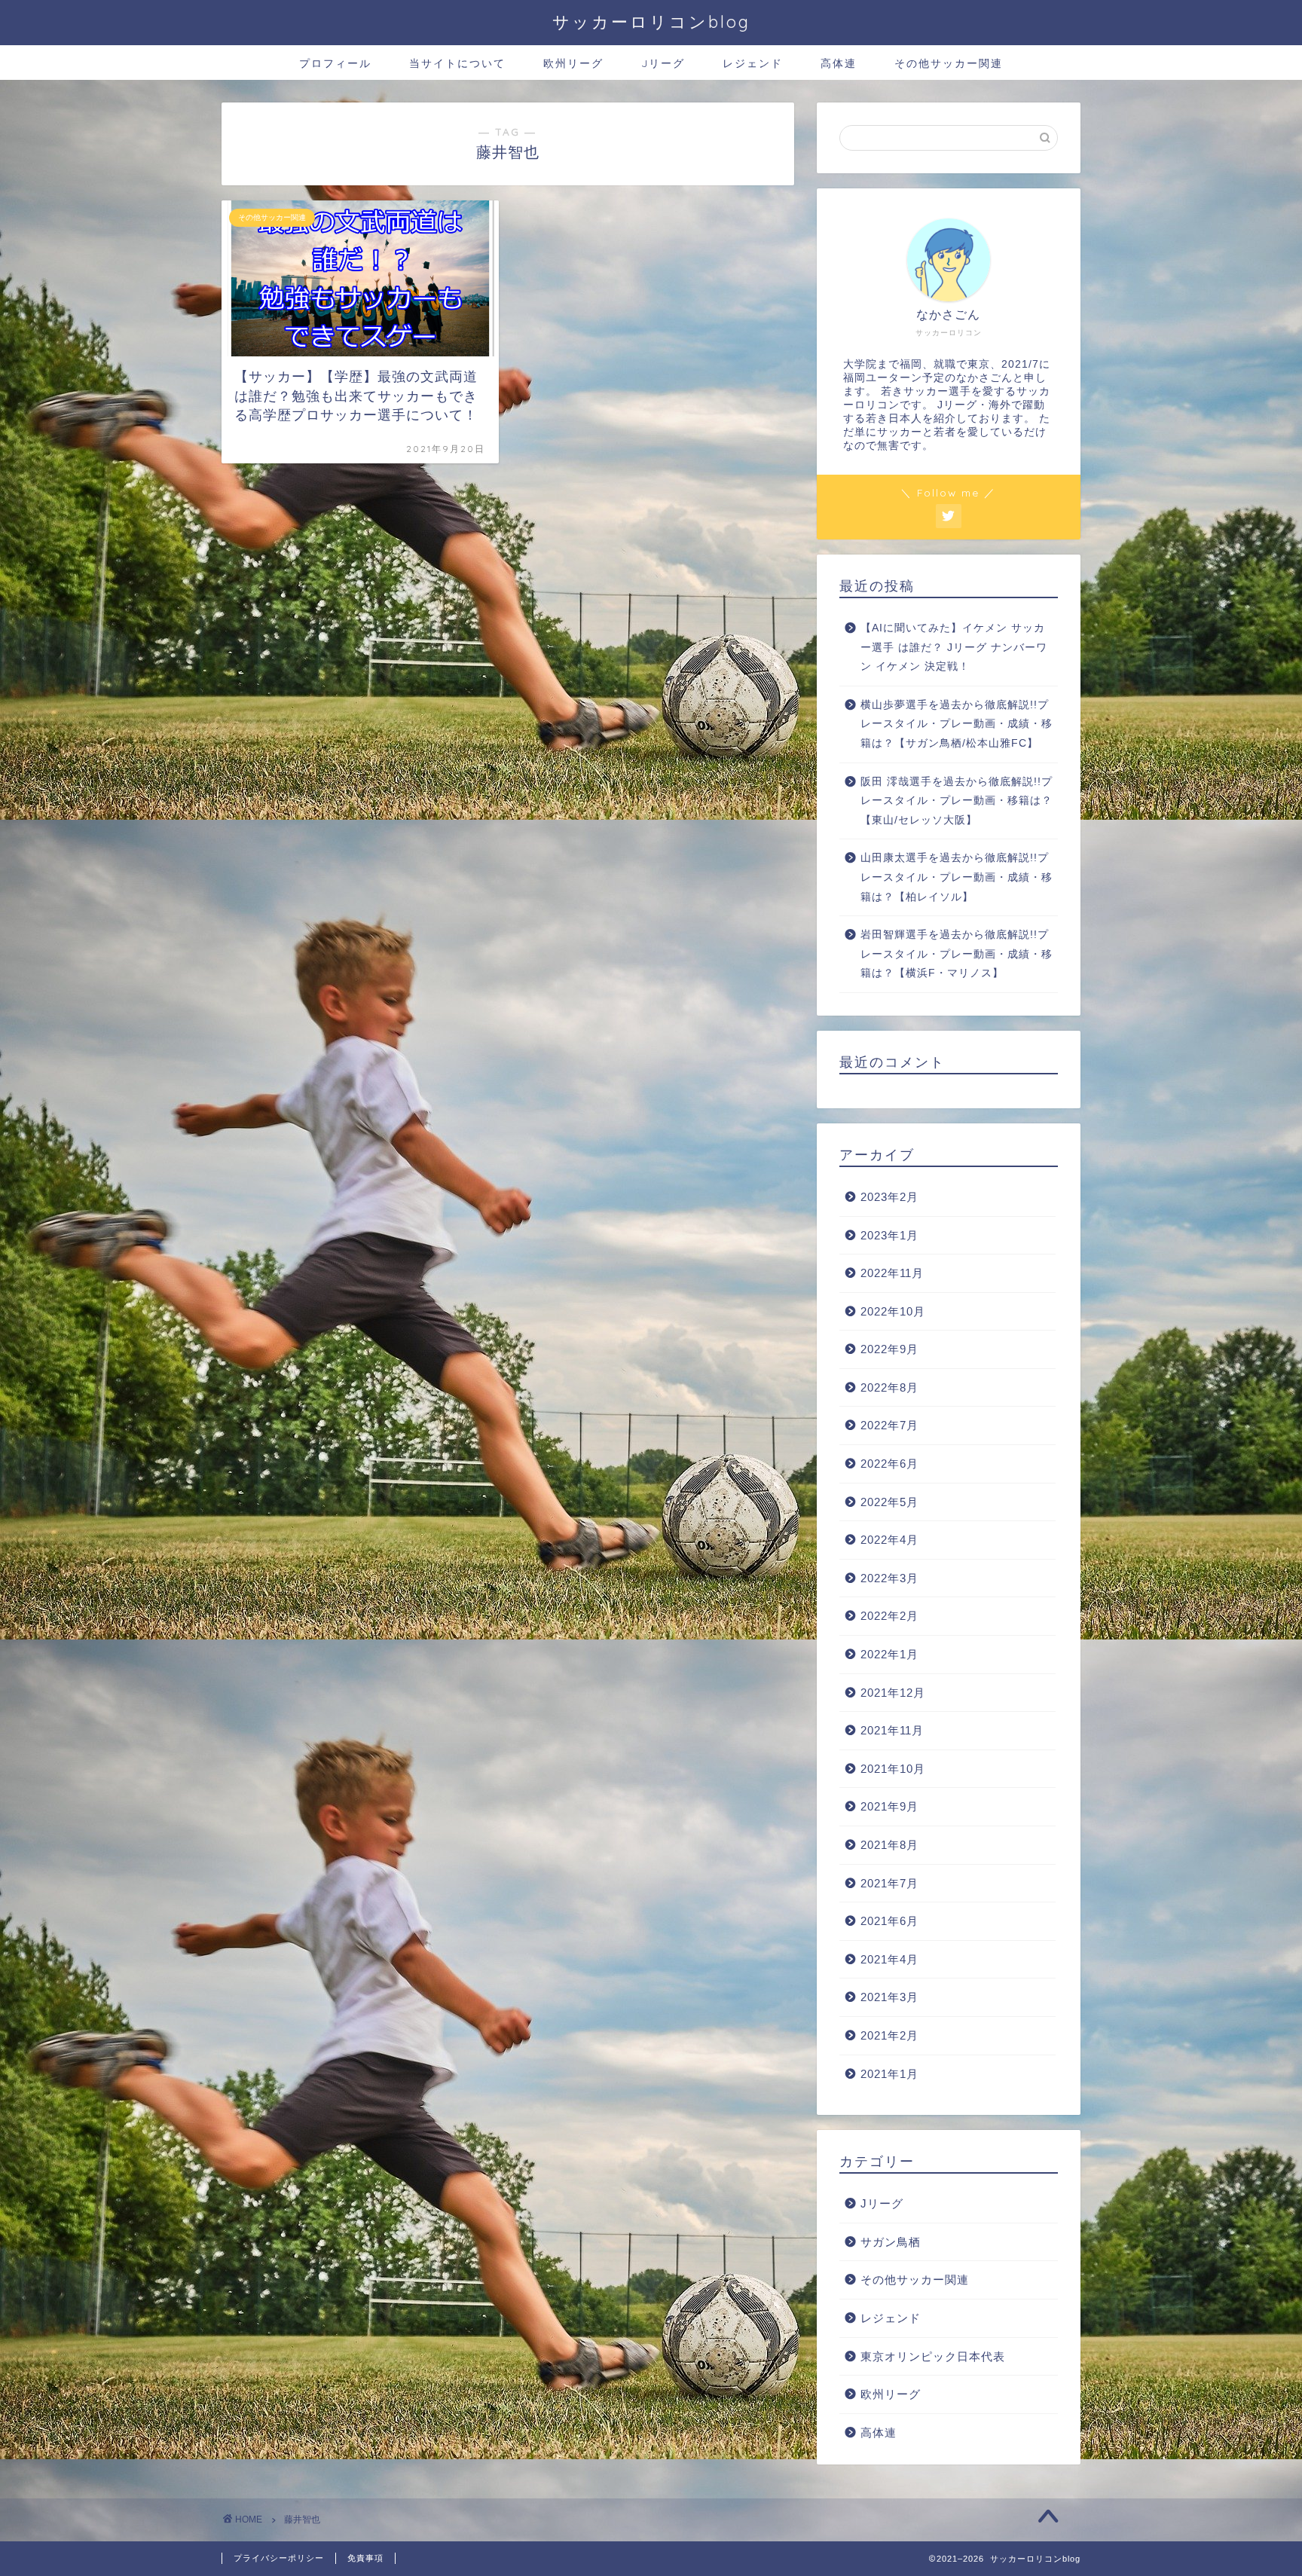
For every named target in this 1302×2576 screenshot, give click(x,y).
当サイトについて (457, 63)
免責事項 (365, 2558)
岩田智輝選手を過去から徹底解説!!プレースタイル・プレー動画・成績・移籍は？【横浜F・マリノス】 (957, 954)
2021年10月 (893, 1769)
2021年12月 (893, 1693)
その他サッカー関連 (949, 63)
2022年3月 (889, 1578)
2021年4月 (889, 1959)
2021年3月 (889, 1997)
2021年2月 (889, 2035)
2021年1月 (889, 2074)
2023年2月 (889, 1197)
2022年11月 (892, 1273)
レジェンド (753, 63)
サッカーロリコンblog (651, 21)
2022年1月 (889, 1654)
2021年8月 (889, 1845)
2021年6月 (889, 1921)
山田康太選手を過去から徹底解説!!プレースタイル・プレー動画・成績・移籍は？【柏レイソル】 (957, 877)
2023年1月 (889, 1235)
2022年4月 (889, 1540)
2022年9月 (889, 1349)
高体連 (839, 63)
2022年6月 (889, 1464)
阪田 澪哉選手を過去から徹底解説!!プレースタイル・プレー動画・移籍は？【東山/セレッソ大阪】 (957, 801)
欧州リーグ (573, 63)
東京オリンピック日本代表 (933, 2356)
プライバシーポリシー (279, 2558)
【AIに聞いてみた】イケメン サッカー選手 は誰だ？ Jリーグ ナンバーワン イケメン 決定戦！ (954, 647)
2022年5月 (889, 1502)
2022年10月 (893, 1311)
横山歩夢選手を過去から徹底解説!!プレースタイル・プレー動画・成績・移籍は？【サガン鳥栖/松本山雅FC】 (957, 724)
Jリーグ (663, 63)
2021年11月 (892, 1730)
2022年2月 (889, 1616)
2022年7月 (889, 1425)
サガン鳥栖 (891, 2242)
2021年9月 (889, 1806)
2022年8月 (889, 1387)
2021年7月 (889, 1883)
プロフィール (335, 63)
